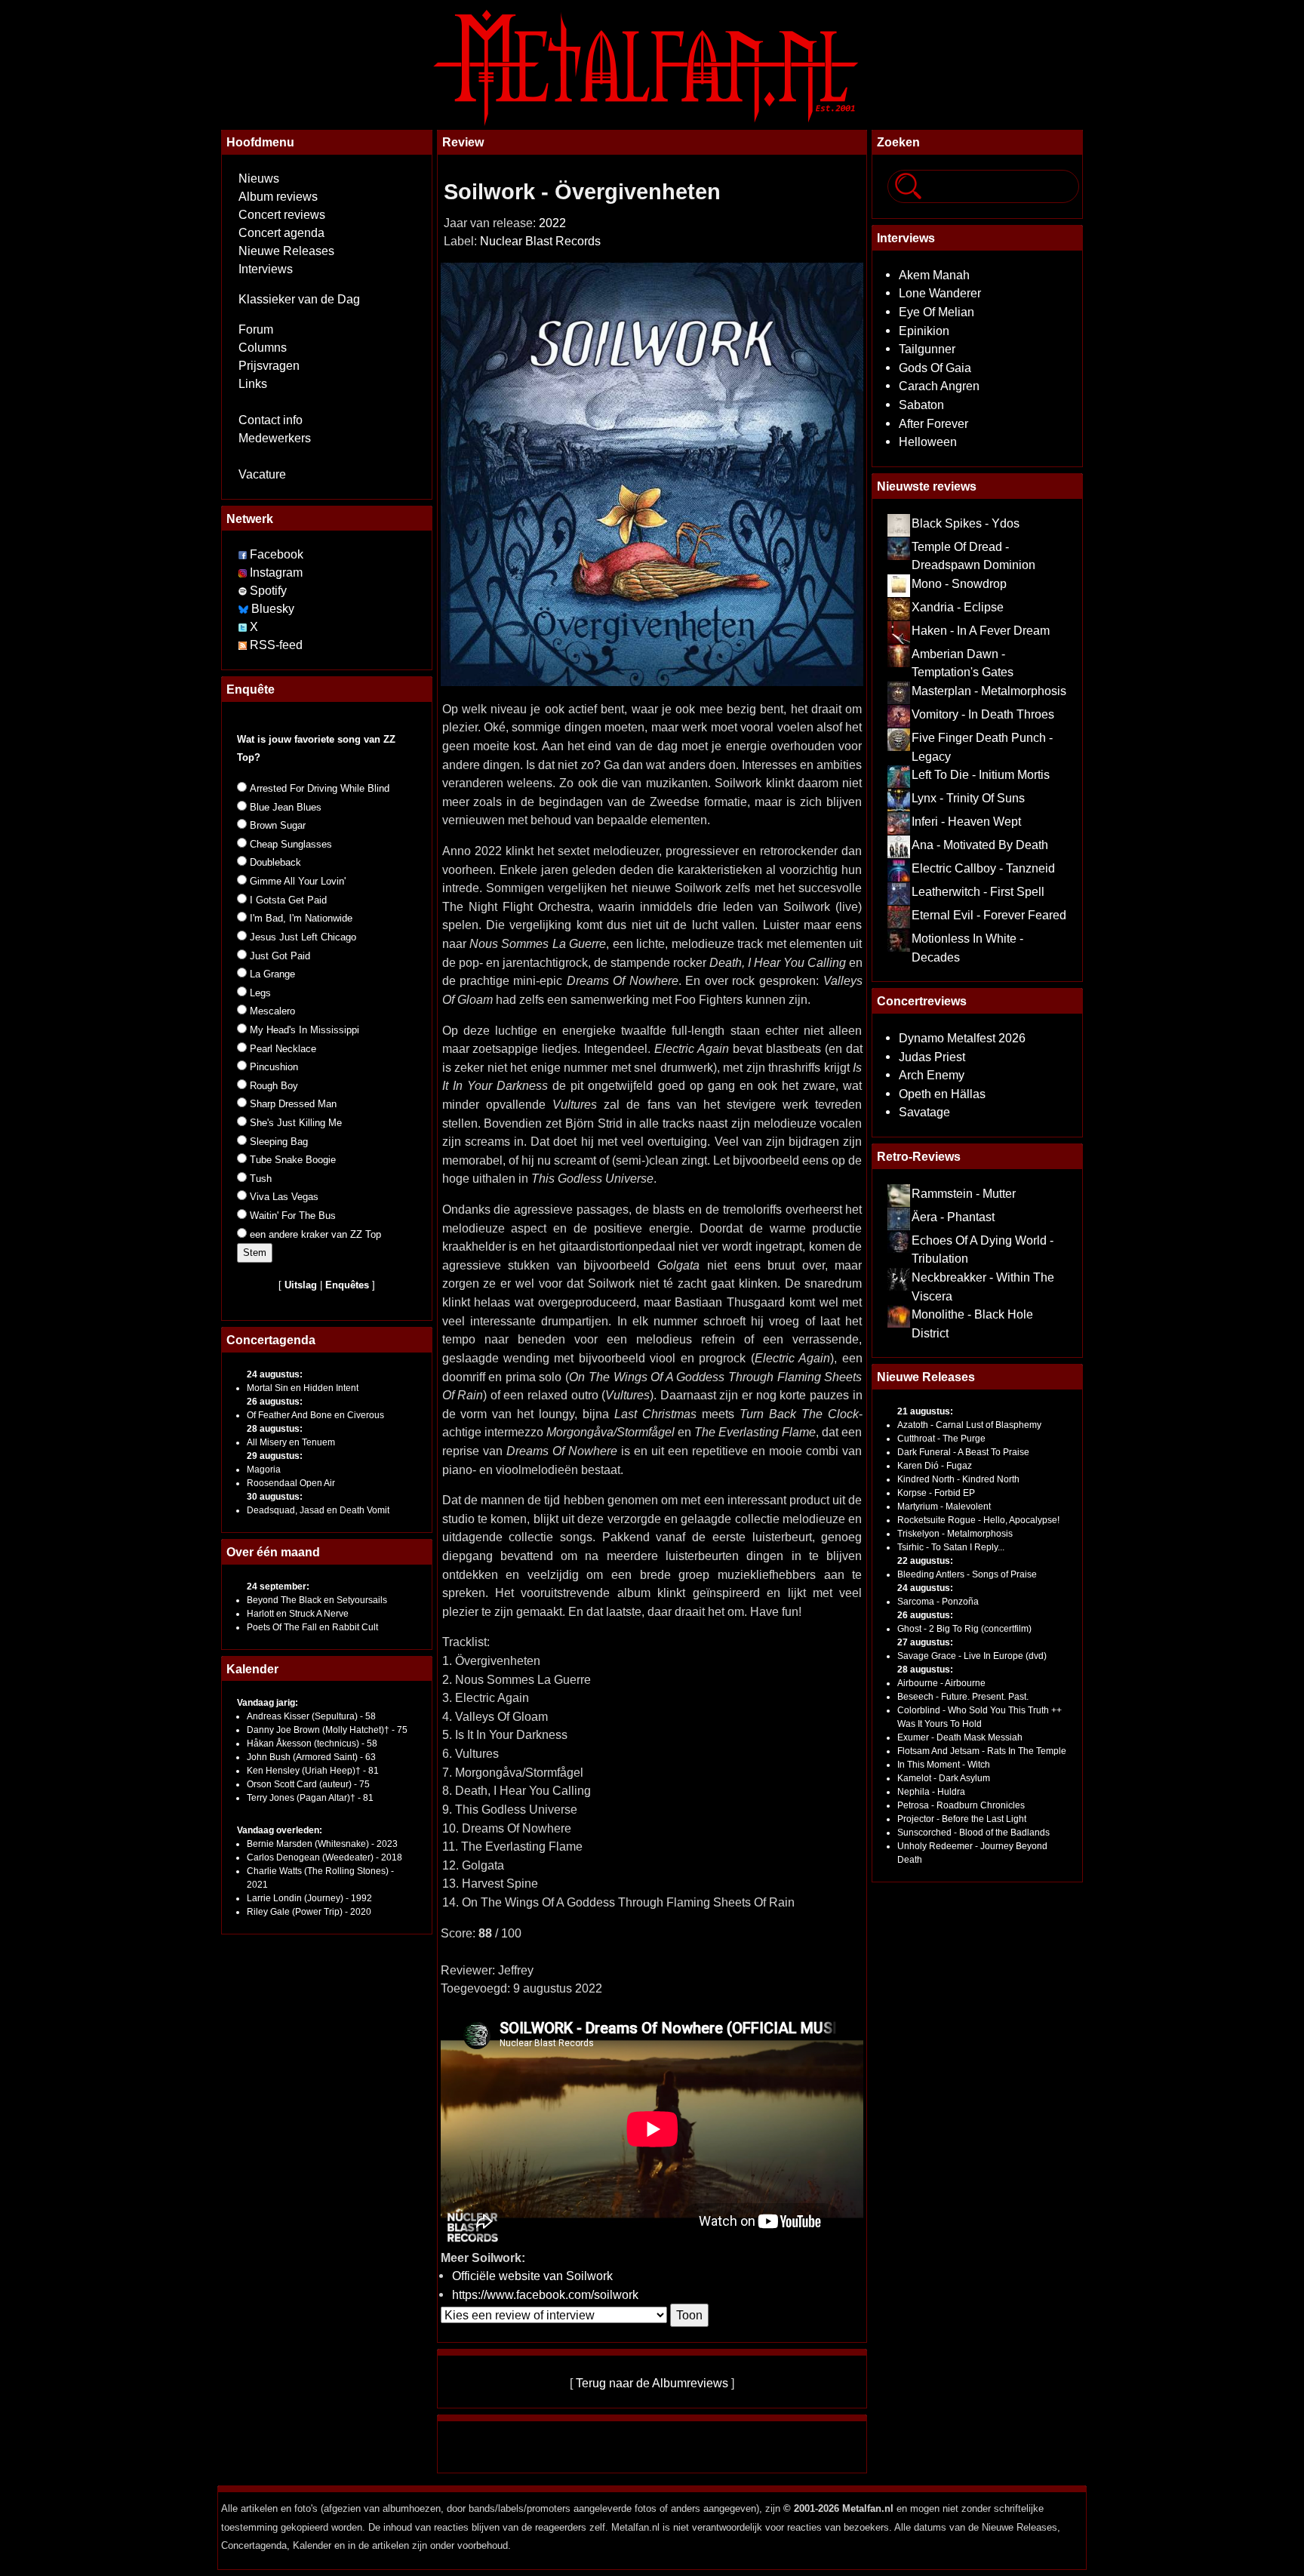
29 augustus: (275, 1456)
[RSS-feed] (243, 645)
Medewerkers (275, 438)
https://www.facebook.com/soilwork (545, 2294)
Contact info (271, 420)
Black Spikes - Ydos (966, 523)
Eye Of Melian (936, 312)
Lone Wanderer (940, 293)
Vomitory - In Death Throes (983, 714)
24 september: (278, 1587)
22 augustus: (925, 1561)
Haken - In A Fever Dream (981, 630)
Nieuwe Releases (286, 251)
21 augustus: (925, 1411)
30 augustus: (275, 1497)
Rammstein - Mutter (964, 1193)
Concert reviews (282, 215)
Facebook (277, 554)
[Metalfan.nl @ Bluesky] (245, 609)
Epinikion (924, 331)
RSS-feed (276, 645)
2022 (552, 223)
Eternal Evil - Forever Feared (989, 915)
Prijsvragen (269, 366)
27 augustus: (925, 1642)
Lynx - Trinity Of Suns (968, 798)
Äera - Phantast (953, 1217)
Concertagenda (271, 1340)
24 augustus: (275, 1374)
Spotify (268, 591)
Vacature (262, 474)
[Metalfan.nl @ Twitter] (244, 627)
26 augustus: (275, 1402)
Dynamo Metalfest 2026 (962, 1038)
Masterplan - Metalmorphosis (989, 691)
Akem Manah (934, 275)
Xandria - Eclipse (958, 607)
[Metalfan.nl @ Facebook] (243, 554)
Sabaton (921, 405)
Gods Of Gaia (935, 368)
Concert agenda (281, 233)
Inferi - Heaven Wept (966, 821)
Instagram (276, 572)
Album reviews (278, 197)
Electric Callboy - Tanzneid (983, 868)
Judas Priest (932, 1057)
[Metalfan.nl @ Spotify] (244, 591)
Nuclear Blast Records (540, 241)
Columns (263, 348)
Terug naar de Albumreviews (652, 2383)
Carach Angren (939, 386)
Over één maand (273, 1552)
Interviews (266, 269)
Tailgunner (927, 349)
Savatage (924, 1112)
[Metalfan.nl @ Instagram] (244, 572)
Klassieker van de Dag (299, 299)
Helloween (928, 442)
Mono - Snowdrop (959, 583)
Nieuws (259, 179)
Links (253, 384)
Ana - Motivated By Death (980, 845)
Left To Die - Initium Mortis (981, 774)
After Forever (933, 423)
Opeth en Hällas (942, 1094)
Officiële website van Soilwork (532, 2276)
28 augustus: (275, 1429)
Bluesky (273, 609)
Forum (256, 329)
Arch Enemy (932, 1075)
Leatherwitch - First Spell (978, 891)
